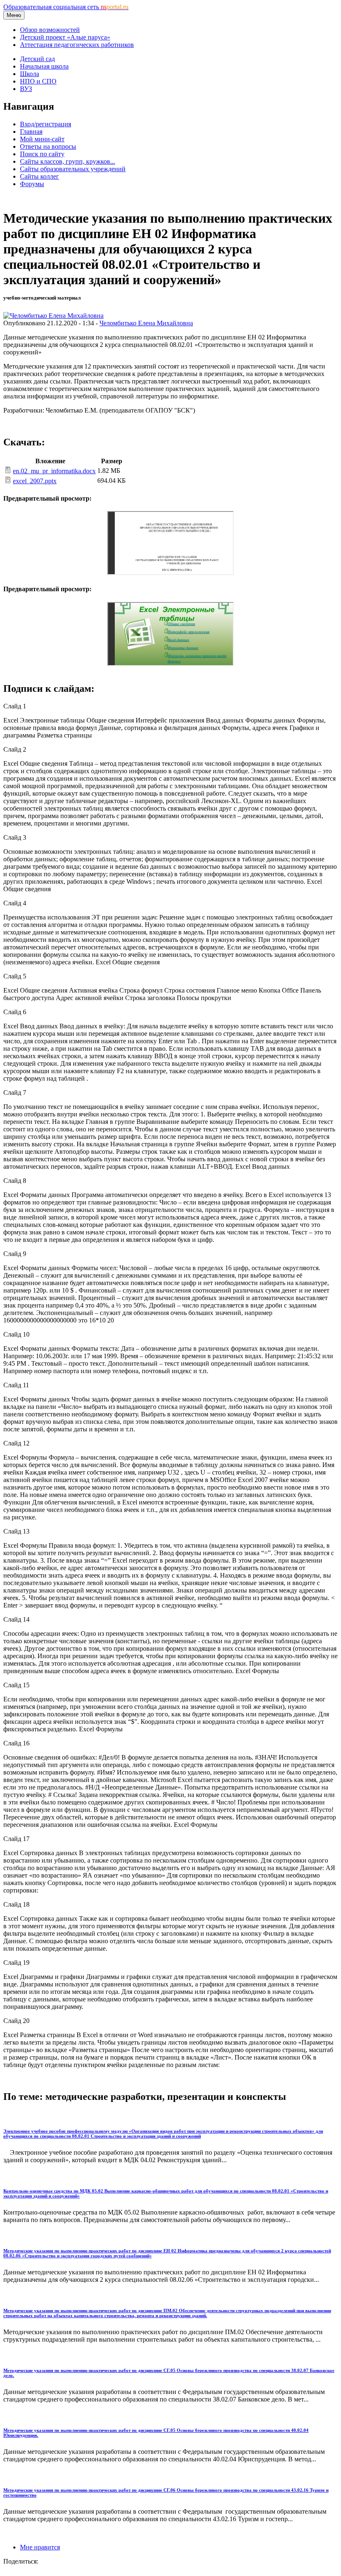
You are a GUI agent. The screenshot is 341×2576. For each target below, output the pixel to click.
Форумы (32, 184)
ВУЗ (26, 89)
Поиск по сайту (42, 154)
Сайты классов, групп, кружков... (68, 161)
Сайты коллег (40, 176)
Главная (31, 132)
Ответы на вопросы (48, 146)
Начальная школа (44, 66)
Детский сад (37, 59)
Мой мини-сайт (42, 139)
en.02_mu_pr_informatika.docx (54, 471)
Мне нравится (40, 2547)
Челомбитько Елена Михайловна (146, 323)
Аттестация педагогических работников (77, 45)
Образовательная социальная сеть (66, 7)
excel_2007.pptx (35, 481)
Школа (30, 74)
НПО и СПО (38, 81)
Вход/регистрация (46, 124)
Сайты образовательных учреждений (73, 169)
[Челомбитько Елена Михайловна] (53, 316)
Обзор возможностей (50, 30)
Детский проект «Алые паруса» (65, 37)
